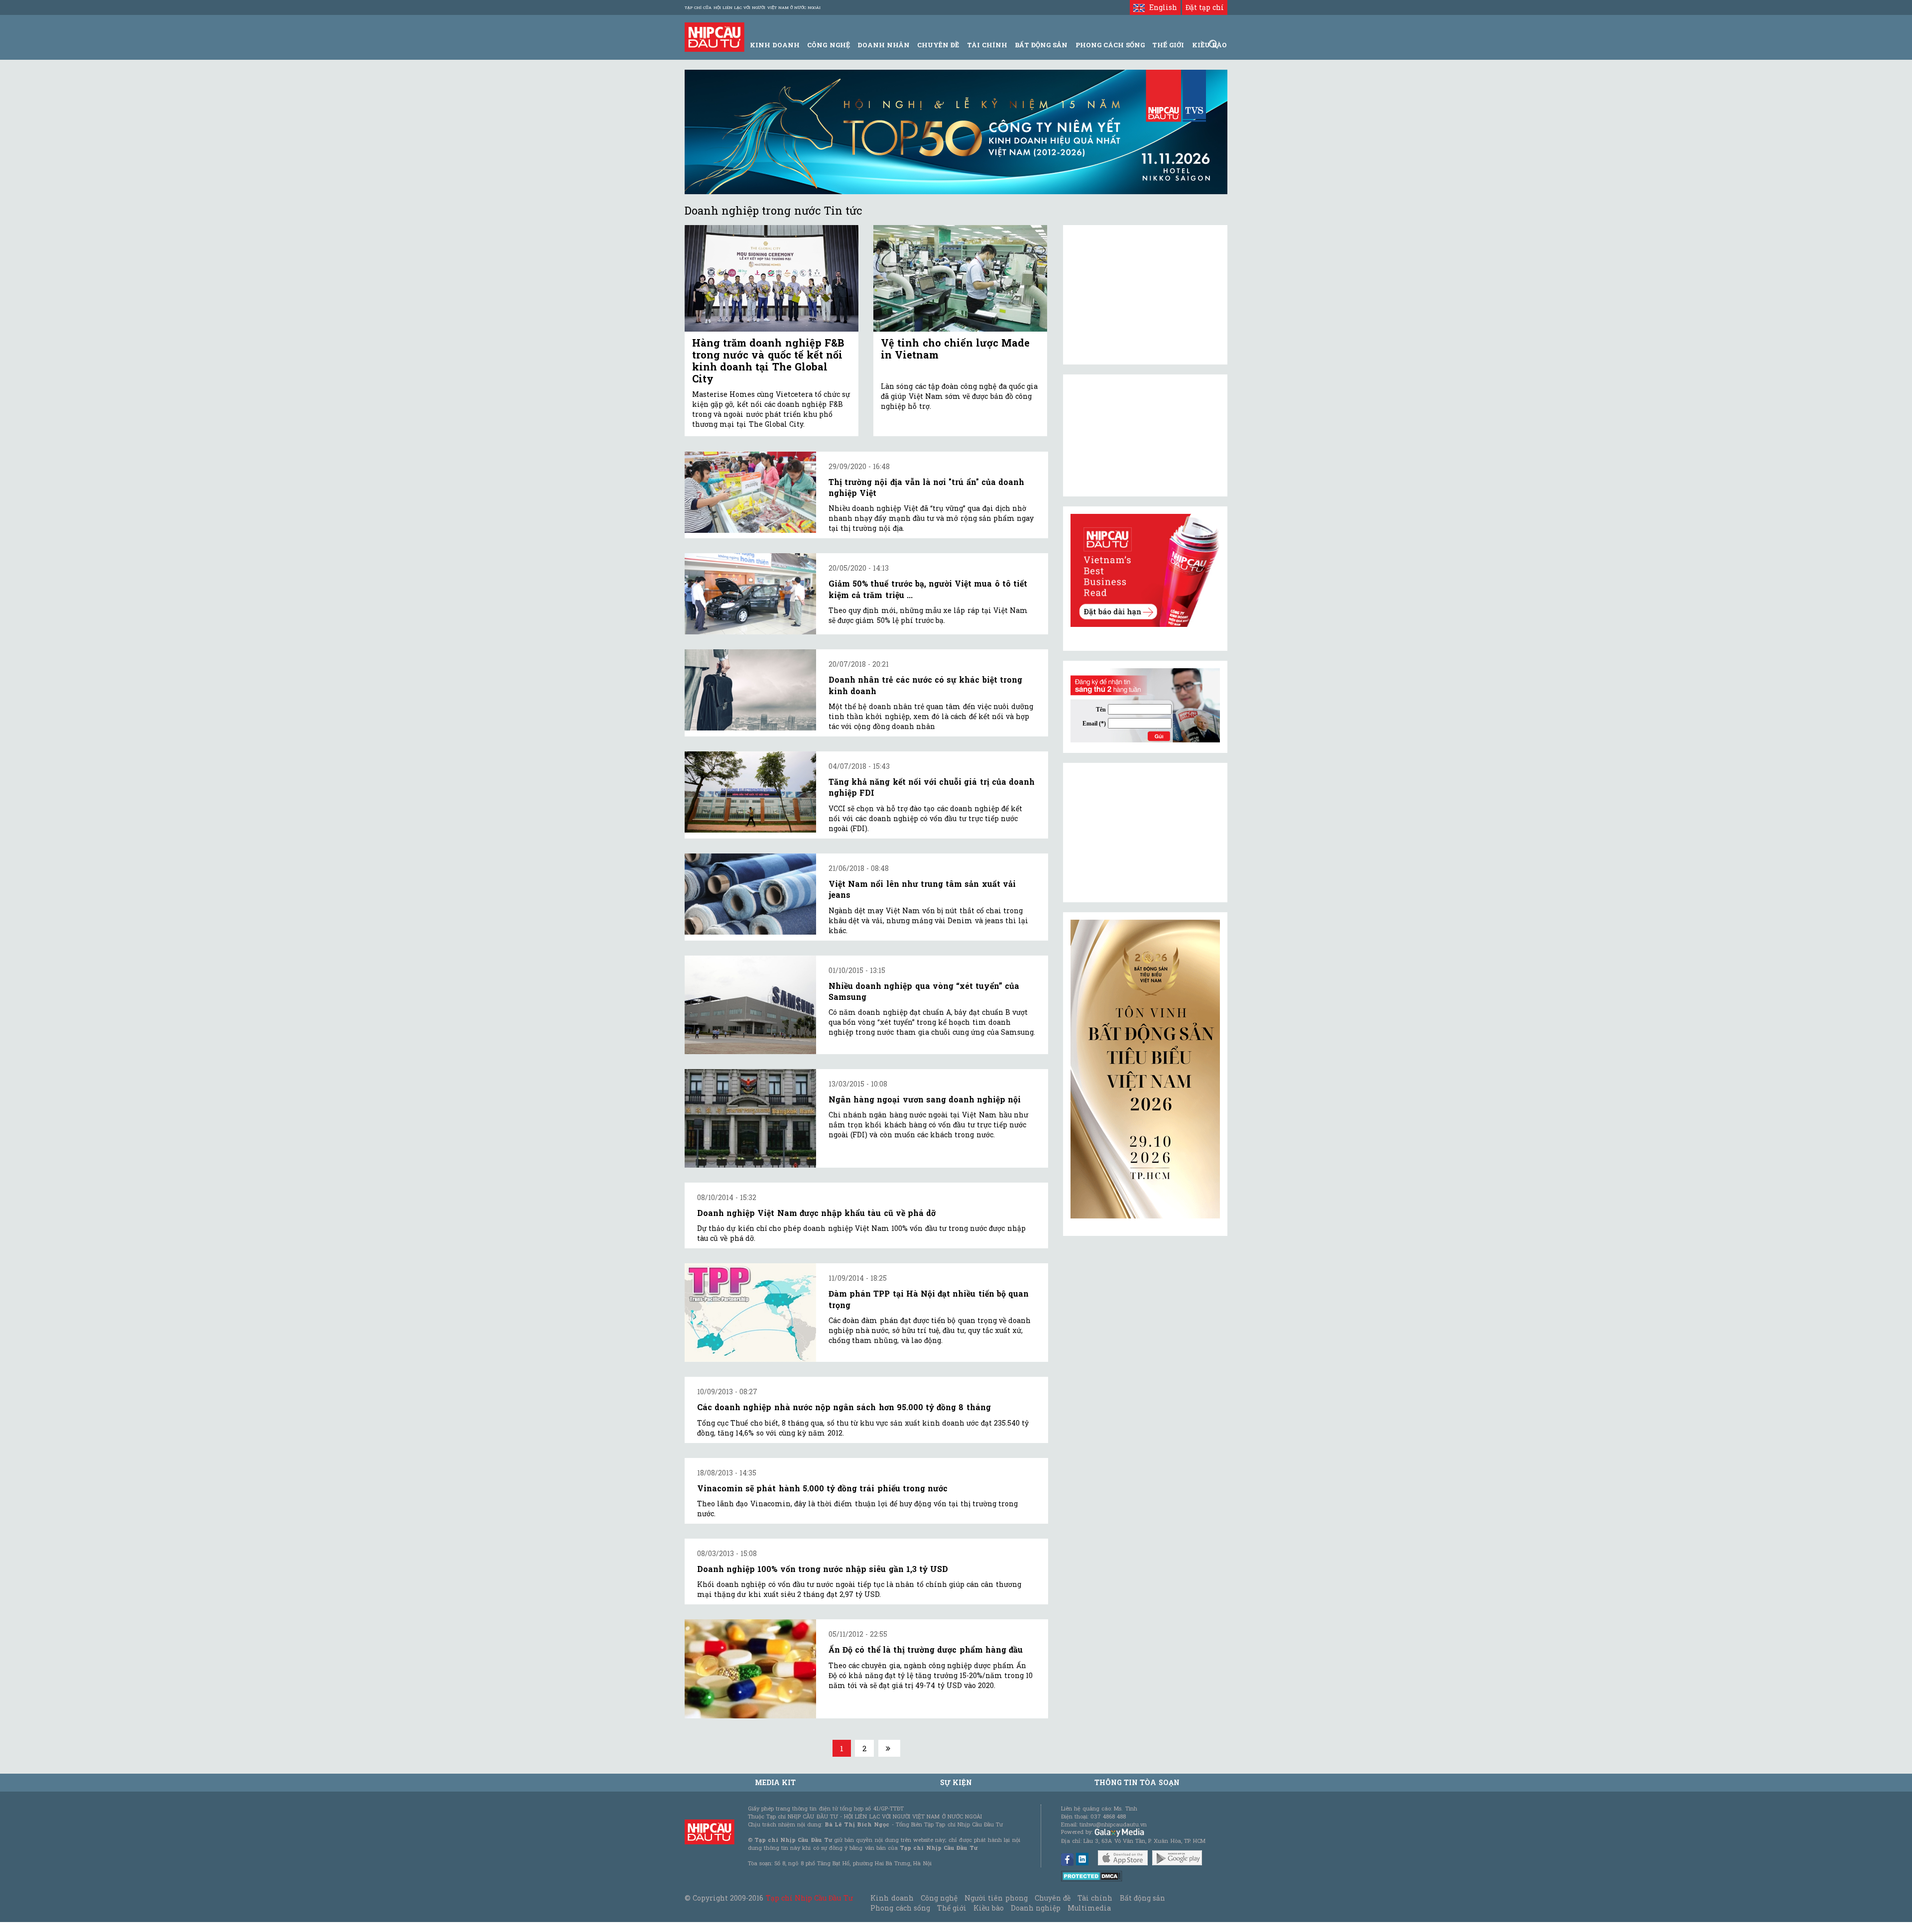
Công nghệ (939, 1898)
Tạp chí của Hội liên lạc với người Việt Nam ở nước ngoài (753, 7)
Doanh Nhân (884, 45)
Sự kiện (956, 1782)
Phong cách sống (900, 1908)
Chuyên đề (938, 45)
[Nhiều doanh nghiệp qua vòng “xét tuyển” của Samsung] (750, 1005)
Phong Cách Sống (1110, 45)
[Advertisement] (1145, 833)
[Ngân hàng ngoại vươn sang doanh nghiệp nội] (750, 1118)
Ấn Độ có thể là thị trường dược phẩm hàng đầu (926, 1649)
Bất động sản (1041, 45)
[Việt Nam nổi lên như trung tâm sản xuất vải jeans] (750, 894)
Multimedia (1089, 1908)
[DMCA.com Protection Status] (1092, 1875)
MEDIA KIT (775, 1782)
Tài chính (1095, 1898)
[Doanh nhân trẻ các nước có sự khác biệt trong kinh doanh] (750, 690)
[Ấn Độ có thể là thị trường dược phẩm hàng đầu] (750, 1669)
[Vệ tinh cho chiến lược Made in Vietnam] (960, 279)
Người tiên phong (996, 1898)
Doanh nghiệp (1036, 1908)
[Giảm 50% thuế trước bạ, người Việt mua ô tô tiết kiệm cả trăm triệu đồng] (750, 594)
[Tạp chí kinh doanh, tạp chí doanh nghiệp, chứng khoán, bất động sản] (715, 36)
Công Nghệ (828, 45)
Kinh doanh (892, 1898)
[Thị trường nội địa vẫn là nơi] (750, 492)
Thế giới (1168, 45)
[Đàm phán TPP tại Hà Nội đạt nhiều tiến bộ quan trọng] (750, 1313)
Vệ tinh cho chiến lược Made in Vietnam (955, 349)
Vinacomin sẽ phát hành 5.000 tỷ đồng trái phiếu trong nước (822, 1488)
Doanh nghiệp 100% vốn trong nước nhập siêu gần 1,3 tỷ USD (823, 1569)
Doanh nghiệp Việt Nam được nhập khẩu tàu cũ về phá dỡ (816, 1213)
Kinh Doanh (775, 45)
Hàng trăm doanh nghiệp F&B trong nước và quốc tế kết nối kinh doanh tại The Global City (768, 361)
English (1161, 7)
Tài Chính (987, 45)
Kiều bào (988, 1908)
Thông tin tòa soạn (1137, 1782)
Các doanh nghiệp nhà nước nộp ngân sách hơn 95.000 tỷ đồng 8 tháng (844, 1407)
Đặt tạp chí (1205, 7)
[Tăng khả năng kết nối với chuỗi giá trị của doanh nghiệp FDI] (750, 792)
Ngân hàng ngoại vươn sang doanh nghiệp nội (925, 1099)
